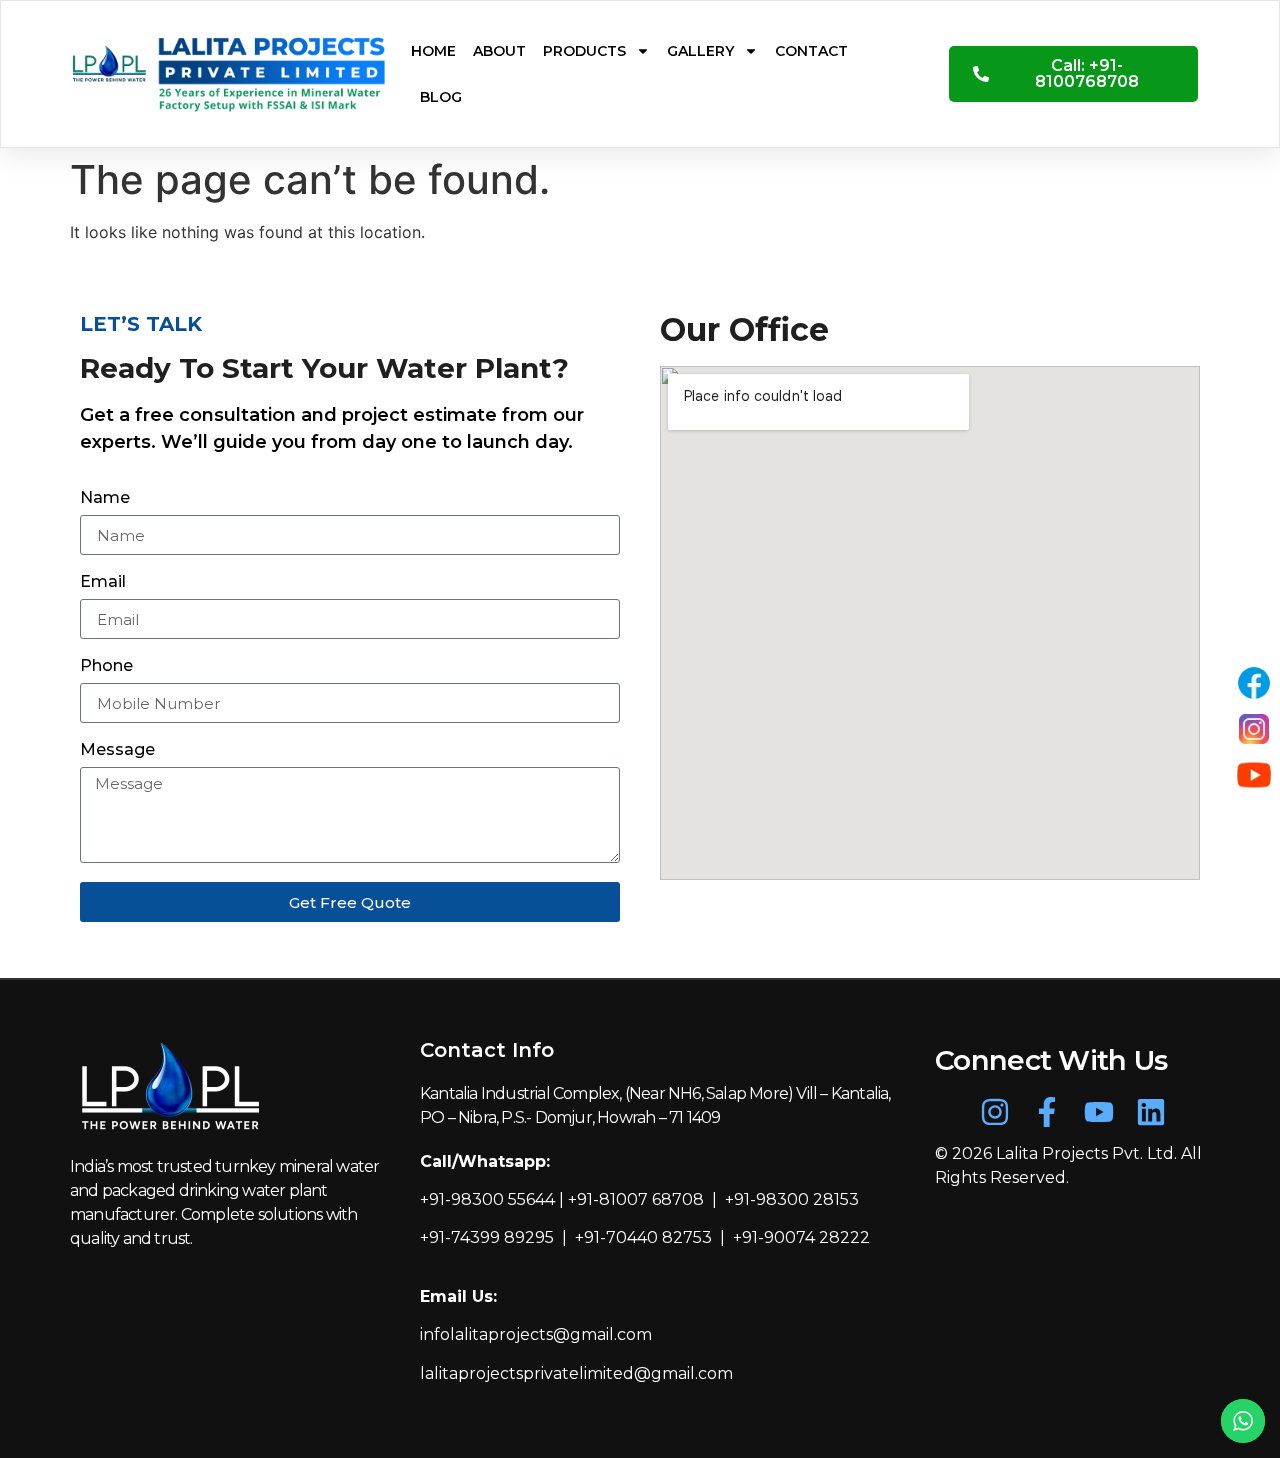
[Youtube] (1099, 1112)
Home (433, 51)
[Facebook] (1254, 683)
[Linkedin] (1151, 1112)
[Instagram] (995, 1112)
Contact (811, 51)
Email (103, 582)
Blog (441, 97)
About (499, 51)
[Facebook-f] (1047, 1112)
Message (117, 750)
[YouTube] (1254, 775)
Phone (106, 666)
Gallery (700, 51)
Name (105, 498)
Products (584, 51)
